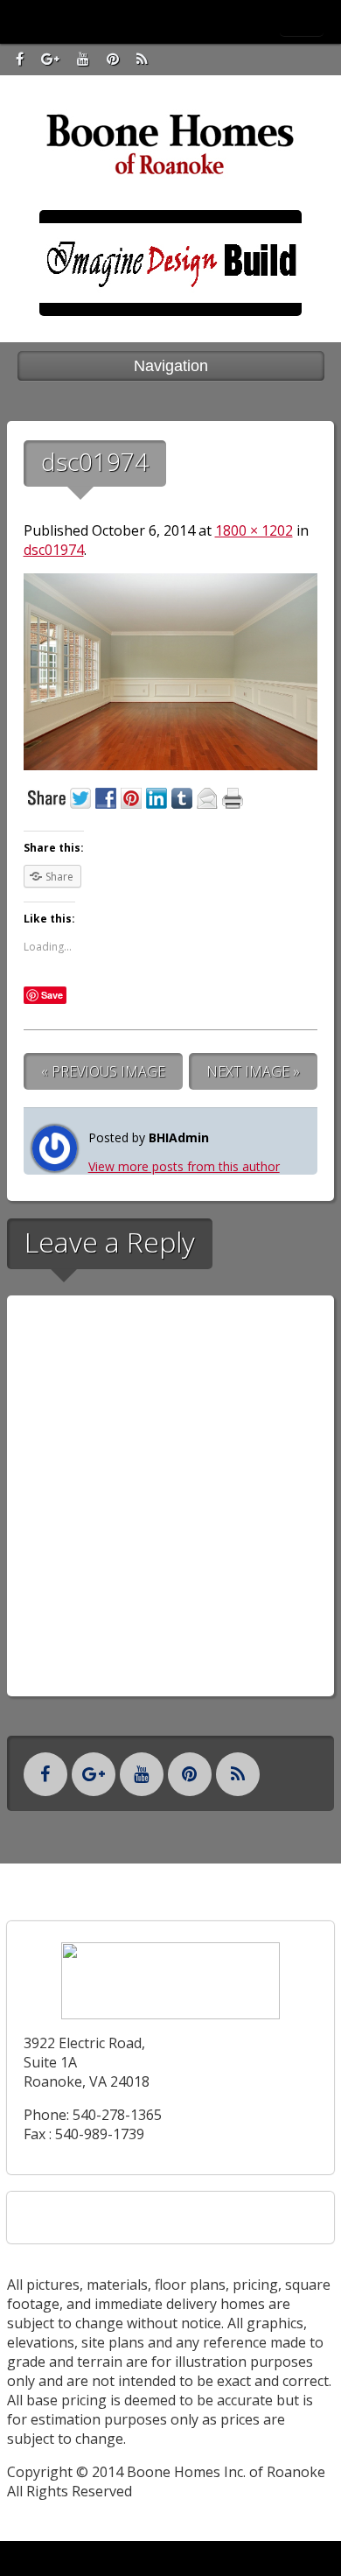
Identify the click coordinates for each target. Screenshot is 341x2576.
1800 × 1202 (254, 530)
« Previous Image (103, 1071)
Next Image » (253, 1071)
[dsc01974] (171, 765)
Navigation (171, 366)
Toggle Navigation (302, 21)
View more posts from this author (184, 1166)
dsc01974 (54, 550)
